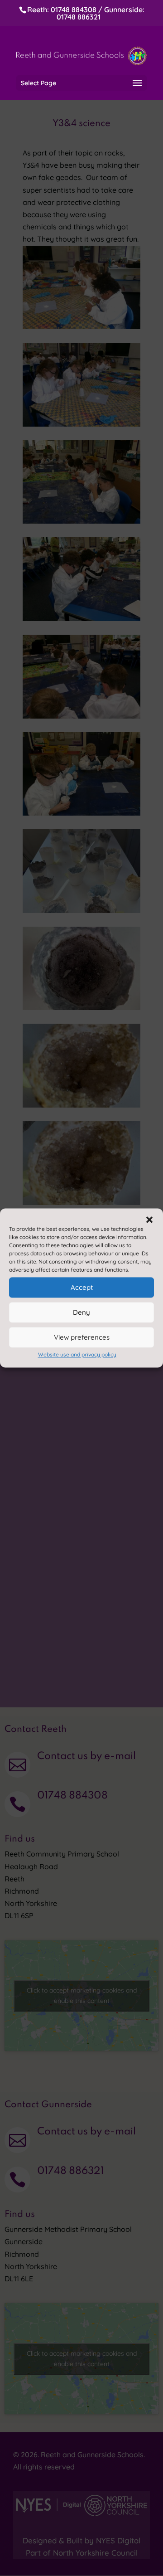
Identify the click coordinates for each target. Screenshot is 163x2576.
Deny (81, 1312)
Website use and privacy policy (77, 1354)
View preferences (82, 1337)
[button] (149, 1220)
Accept (82, 1287)
